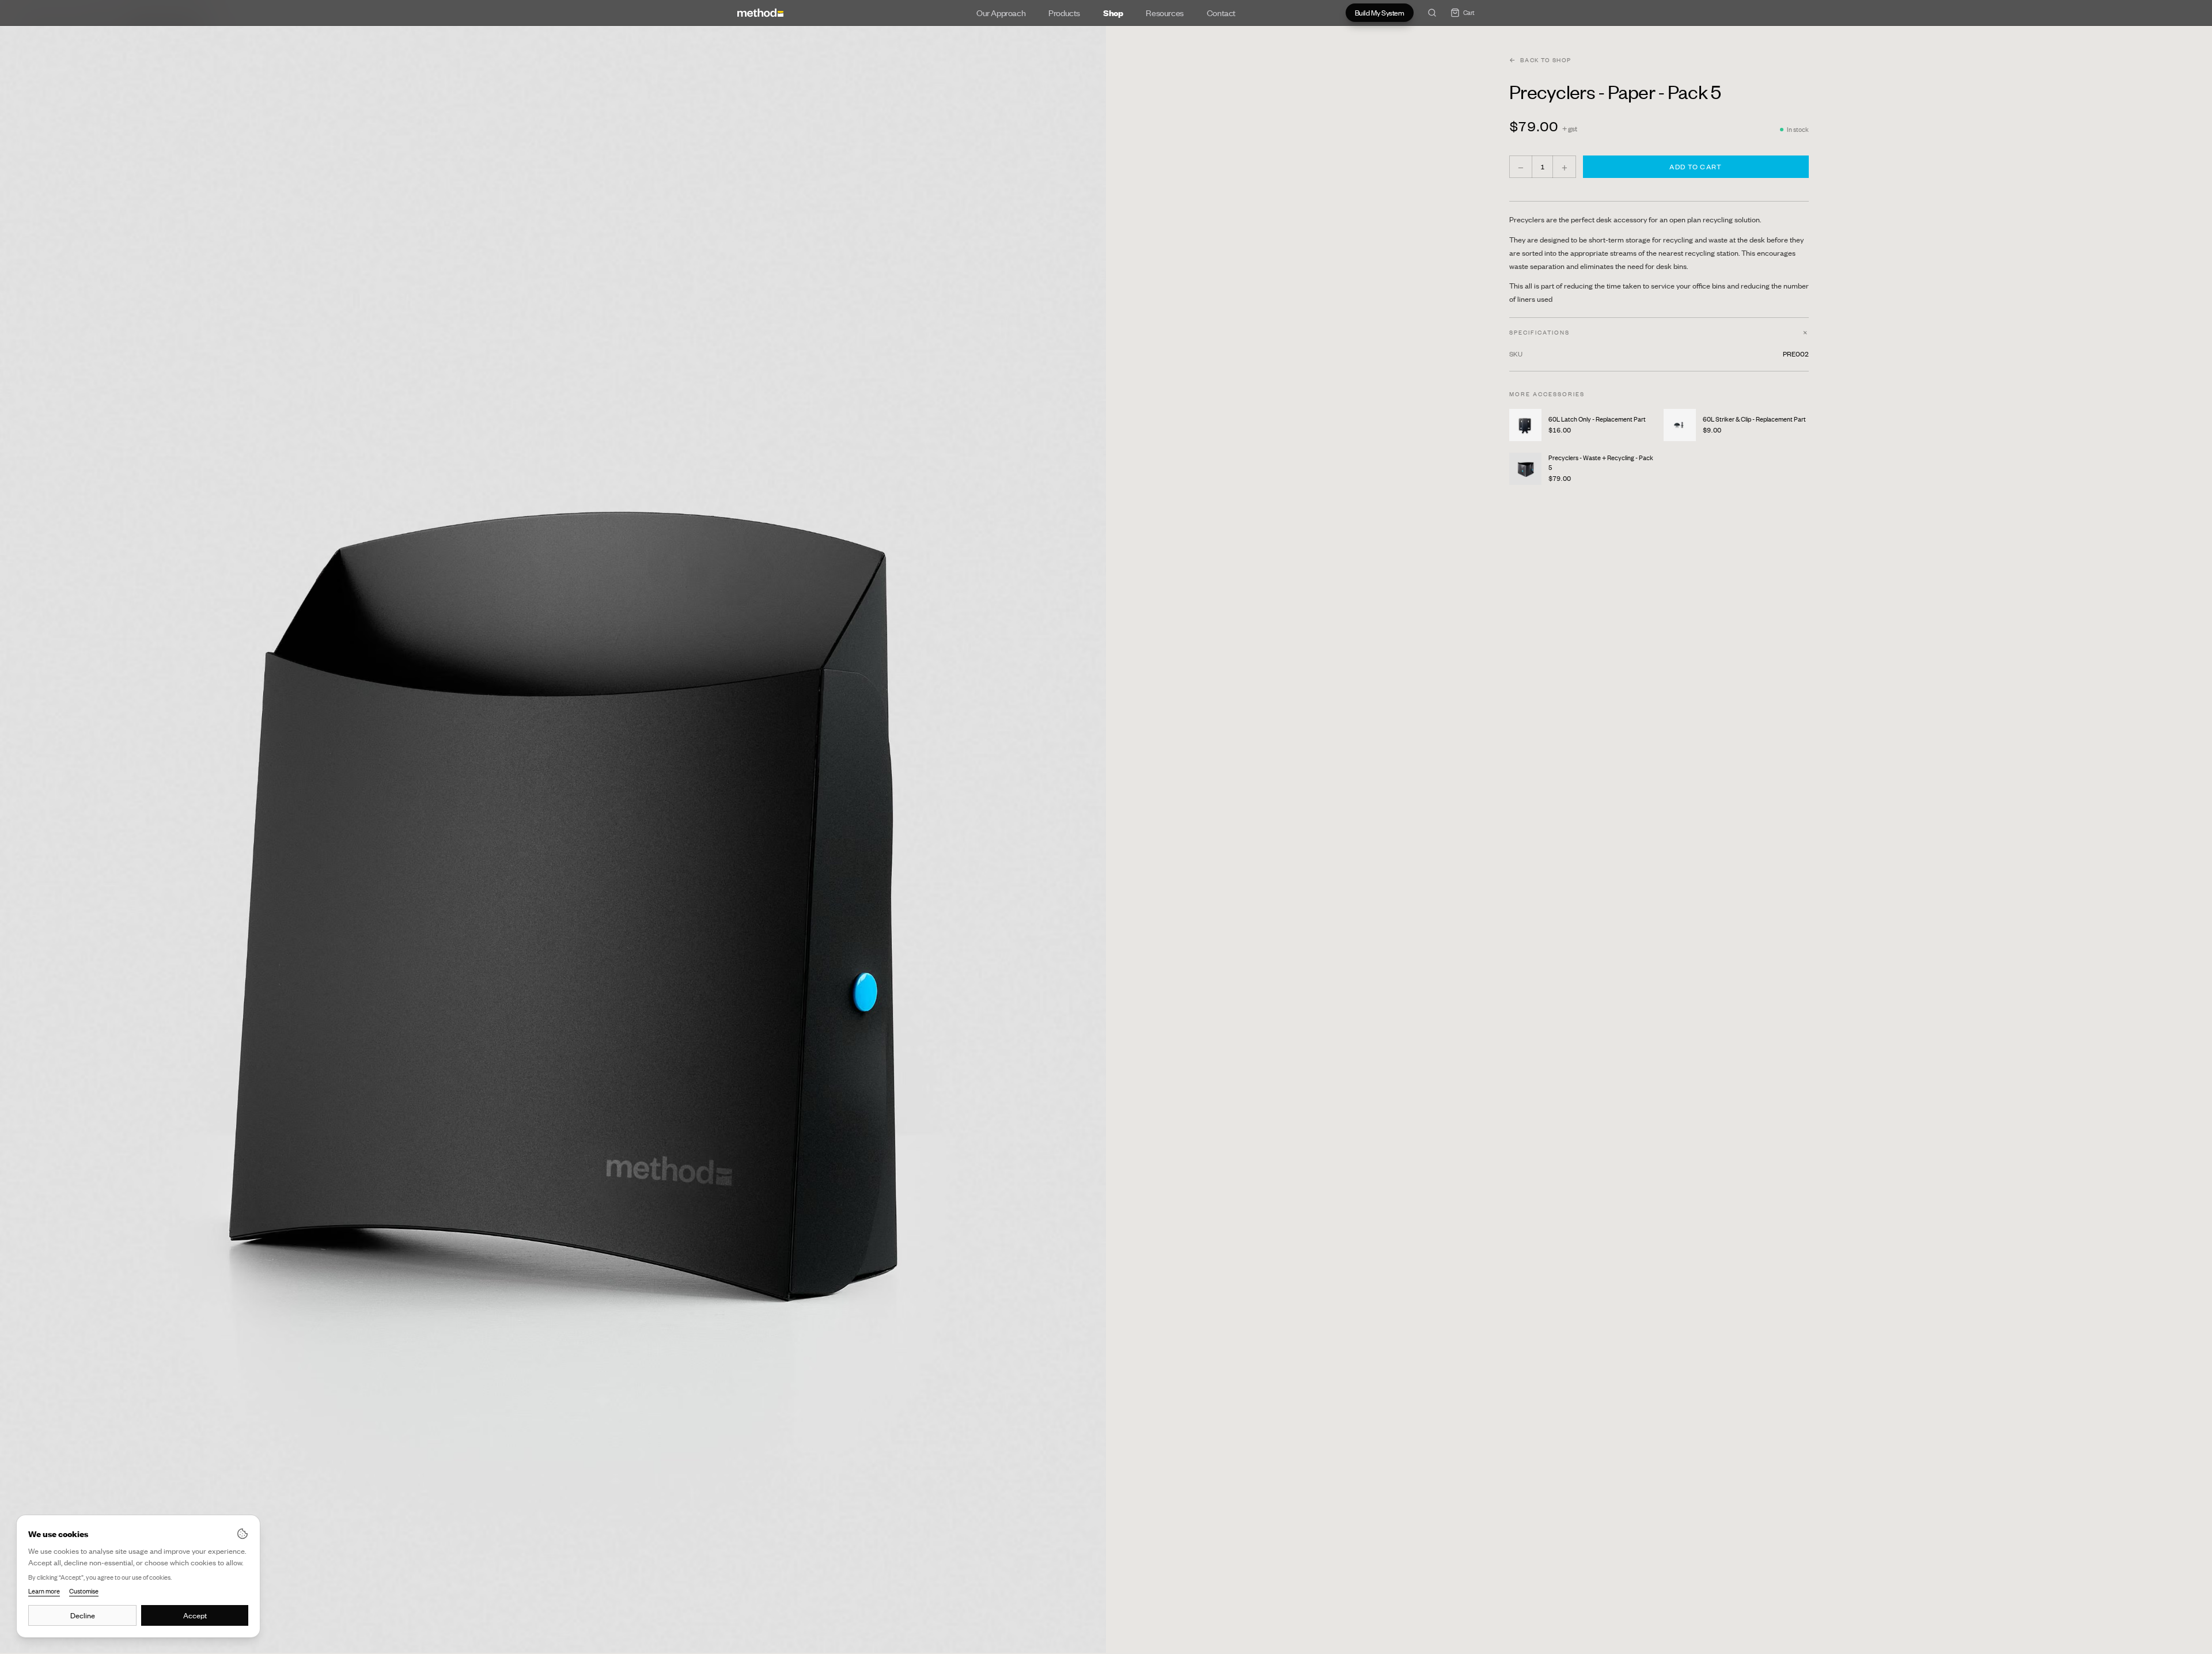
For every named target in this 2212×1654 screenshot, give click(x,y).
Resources (1164, 13)
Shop (1113, 13)
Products (1064, 13)
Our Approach (1001, 13)
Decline (83, 1615)
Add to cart (1696, 167)
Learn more (44, 1591)
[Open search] (1432, 13)
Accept (195, 1615)
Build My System (1380, 13)
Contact (1221, 13)
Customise (84, 1591)
